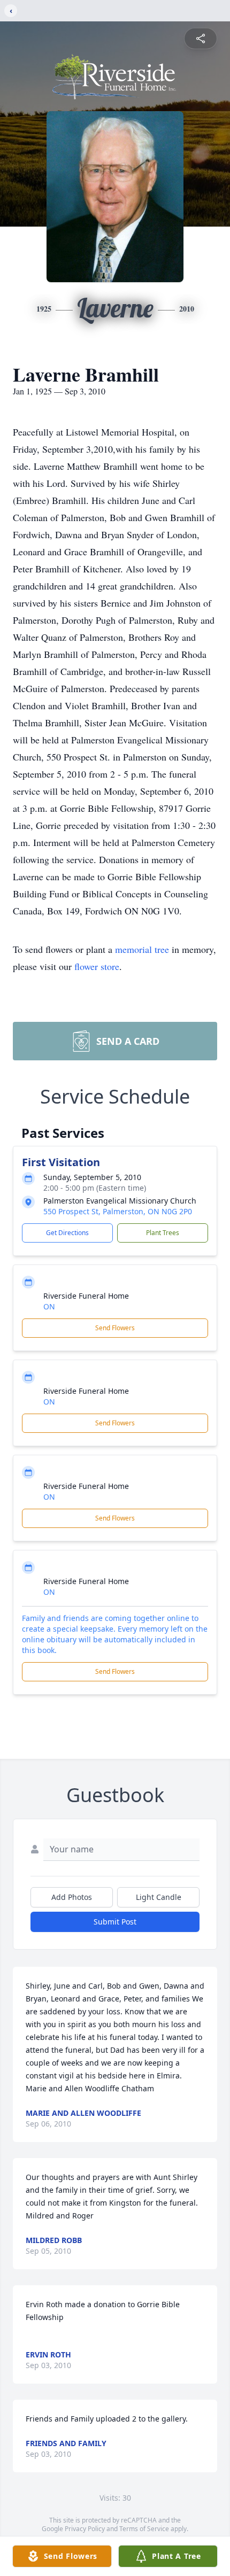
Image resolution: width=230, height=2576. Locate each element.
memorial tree (142, 949)
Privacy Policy (85, 2529)
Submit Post (115, 1922)
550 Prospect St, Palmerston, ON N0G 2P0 (118, 1211)
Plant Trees (163, 1233)
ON (49, 1306)
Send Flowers (115, 1328)
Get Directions (67, 1233)
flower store (97, 966)
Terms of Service (144, 2529)
